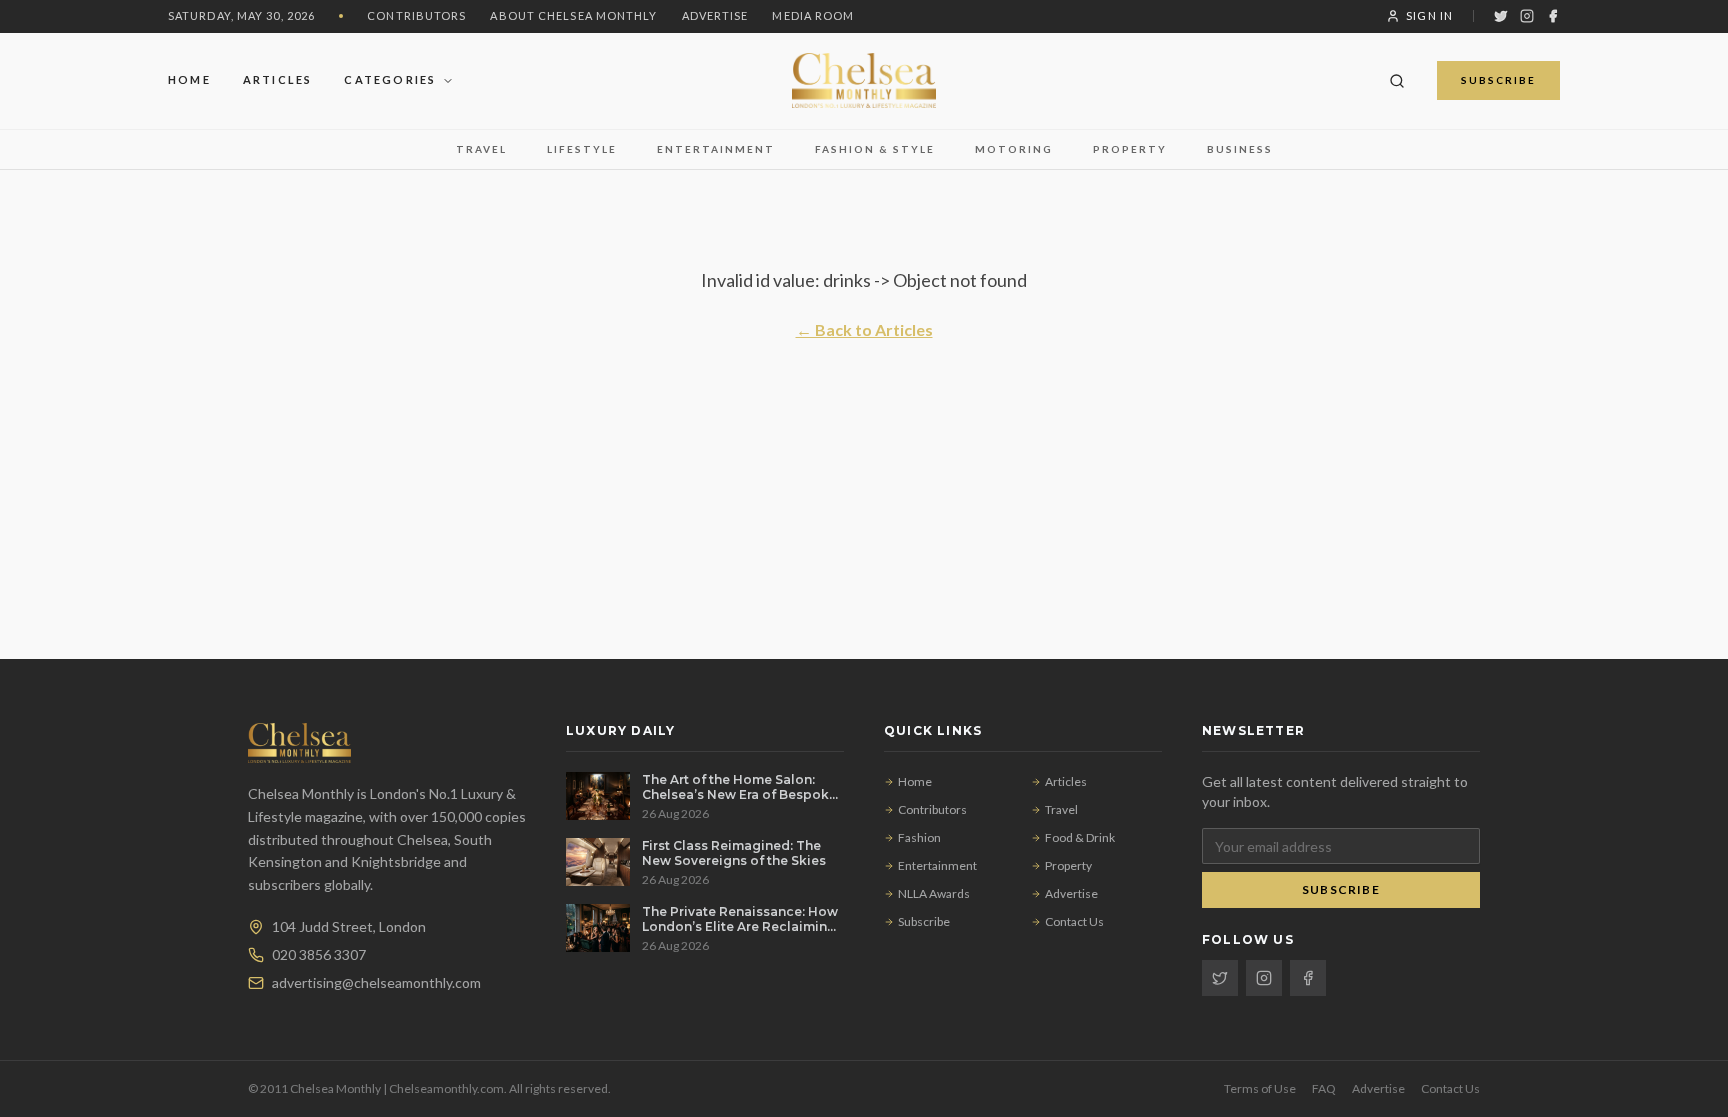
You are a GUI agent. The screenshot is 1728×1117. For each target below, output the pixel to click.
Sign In (1429, 15)
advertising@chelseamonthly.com (376, 982)
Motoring (1014, 149)
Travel (481, 149)
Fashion (919, 837)
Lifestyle (582, 149)
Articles (278, 79)
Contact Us (1074, 921)
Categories (390, 79)
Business (1240, 149)
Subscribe (1498, 80)
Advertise (715, 15)
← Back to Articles (864, 329)
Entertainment (716, 149)
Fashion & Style (875, 149)
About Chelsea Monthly (573, 15)
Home (189, 79)
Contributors (416, 15)
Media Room (813, 15)
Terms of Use (1260, 1088)
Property (1130, 149)
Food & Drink (1080, 837)
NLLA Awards (934, 893)
